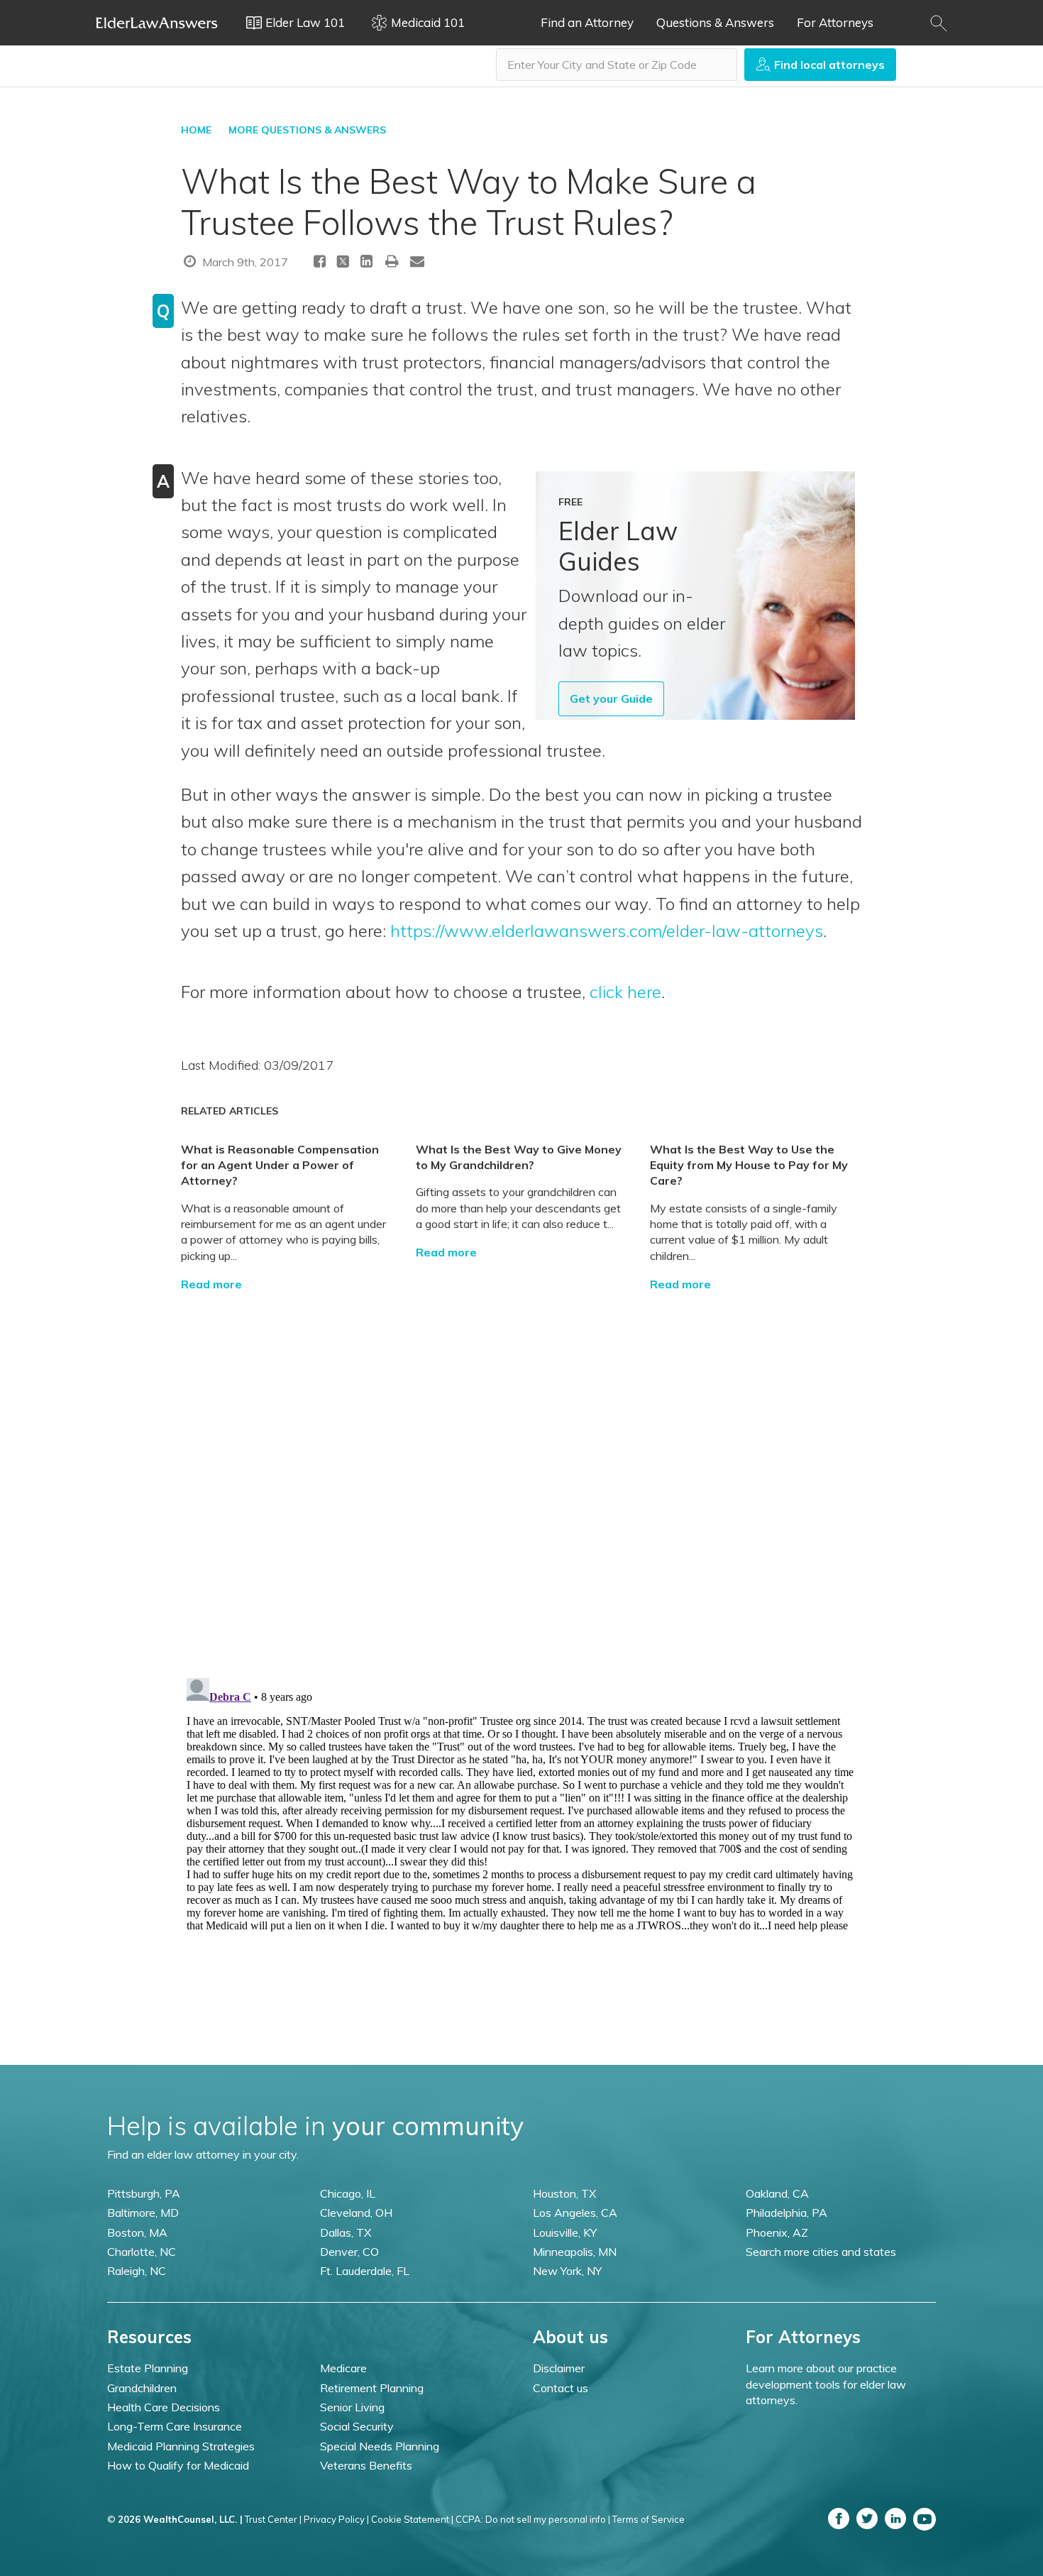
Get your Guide (611, 698)
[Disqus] (521, 1469)
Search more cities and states (821, 2252)
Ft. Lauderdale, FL (365, 2271)
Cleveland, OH (356, 2213)
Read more (211, 1284)
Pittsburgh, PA (144, 2193)
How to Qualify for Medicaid (178, 2465)
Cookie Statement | (412, 2519)
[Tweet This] (343, 264)
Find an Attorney (587, 22)
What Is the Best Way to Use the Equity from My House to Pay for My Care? (749, 1165)
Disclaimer (559, 2368)
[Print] (392, 261)
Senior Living (352, 2407)
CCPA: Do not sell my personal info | (533, 2519)
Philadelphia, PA (787, 2213)
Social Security (357, 2426)
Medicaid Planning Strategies (181, 2446)
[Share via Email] (417, 261)
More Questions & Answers (307, 130)
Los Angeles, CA (575, 2213)
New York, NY (567, 2271)
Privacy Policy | (336, 2519)
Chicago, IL (348, 2193)
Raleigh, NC (137, 2271)
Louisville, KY (565, 2232)
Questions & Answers (715, 22)
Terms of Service (649, 2519)
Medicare (343, 2368)
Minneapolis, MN (575, 2252)
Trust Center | (273, 2519)
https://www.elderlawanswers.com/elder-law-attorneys (607, 931)
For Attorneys (835, 22)
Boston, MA (137, 2232)
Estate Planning (148, 2368)
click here (625, 992)
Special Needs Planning (380, 2446)
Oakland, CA (777, 2193)
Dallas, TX (346, 2232)
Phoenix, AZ (777, 2232)
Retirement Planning (372, 2388)
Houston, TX (564, 2193)
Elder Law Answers (157, 23)
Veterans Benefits (366, 2465)
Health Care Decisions (164, 2407)
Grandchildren (142, 2388)
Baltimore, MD (143, 2213)
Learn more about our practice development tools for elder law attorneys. (826, 2384)
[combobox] (617, 65)
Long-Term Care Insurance (175, 2426)
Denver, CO (349, 2252)
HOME (196, 130)
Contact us (561, 2388)
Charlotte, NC (142, 2252)
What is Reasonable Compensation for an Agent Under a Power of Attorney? (280, 1165)
